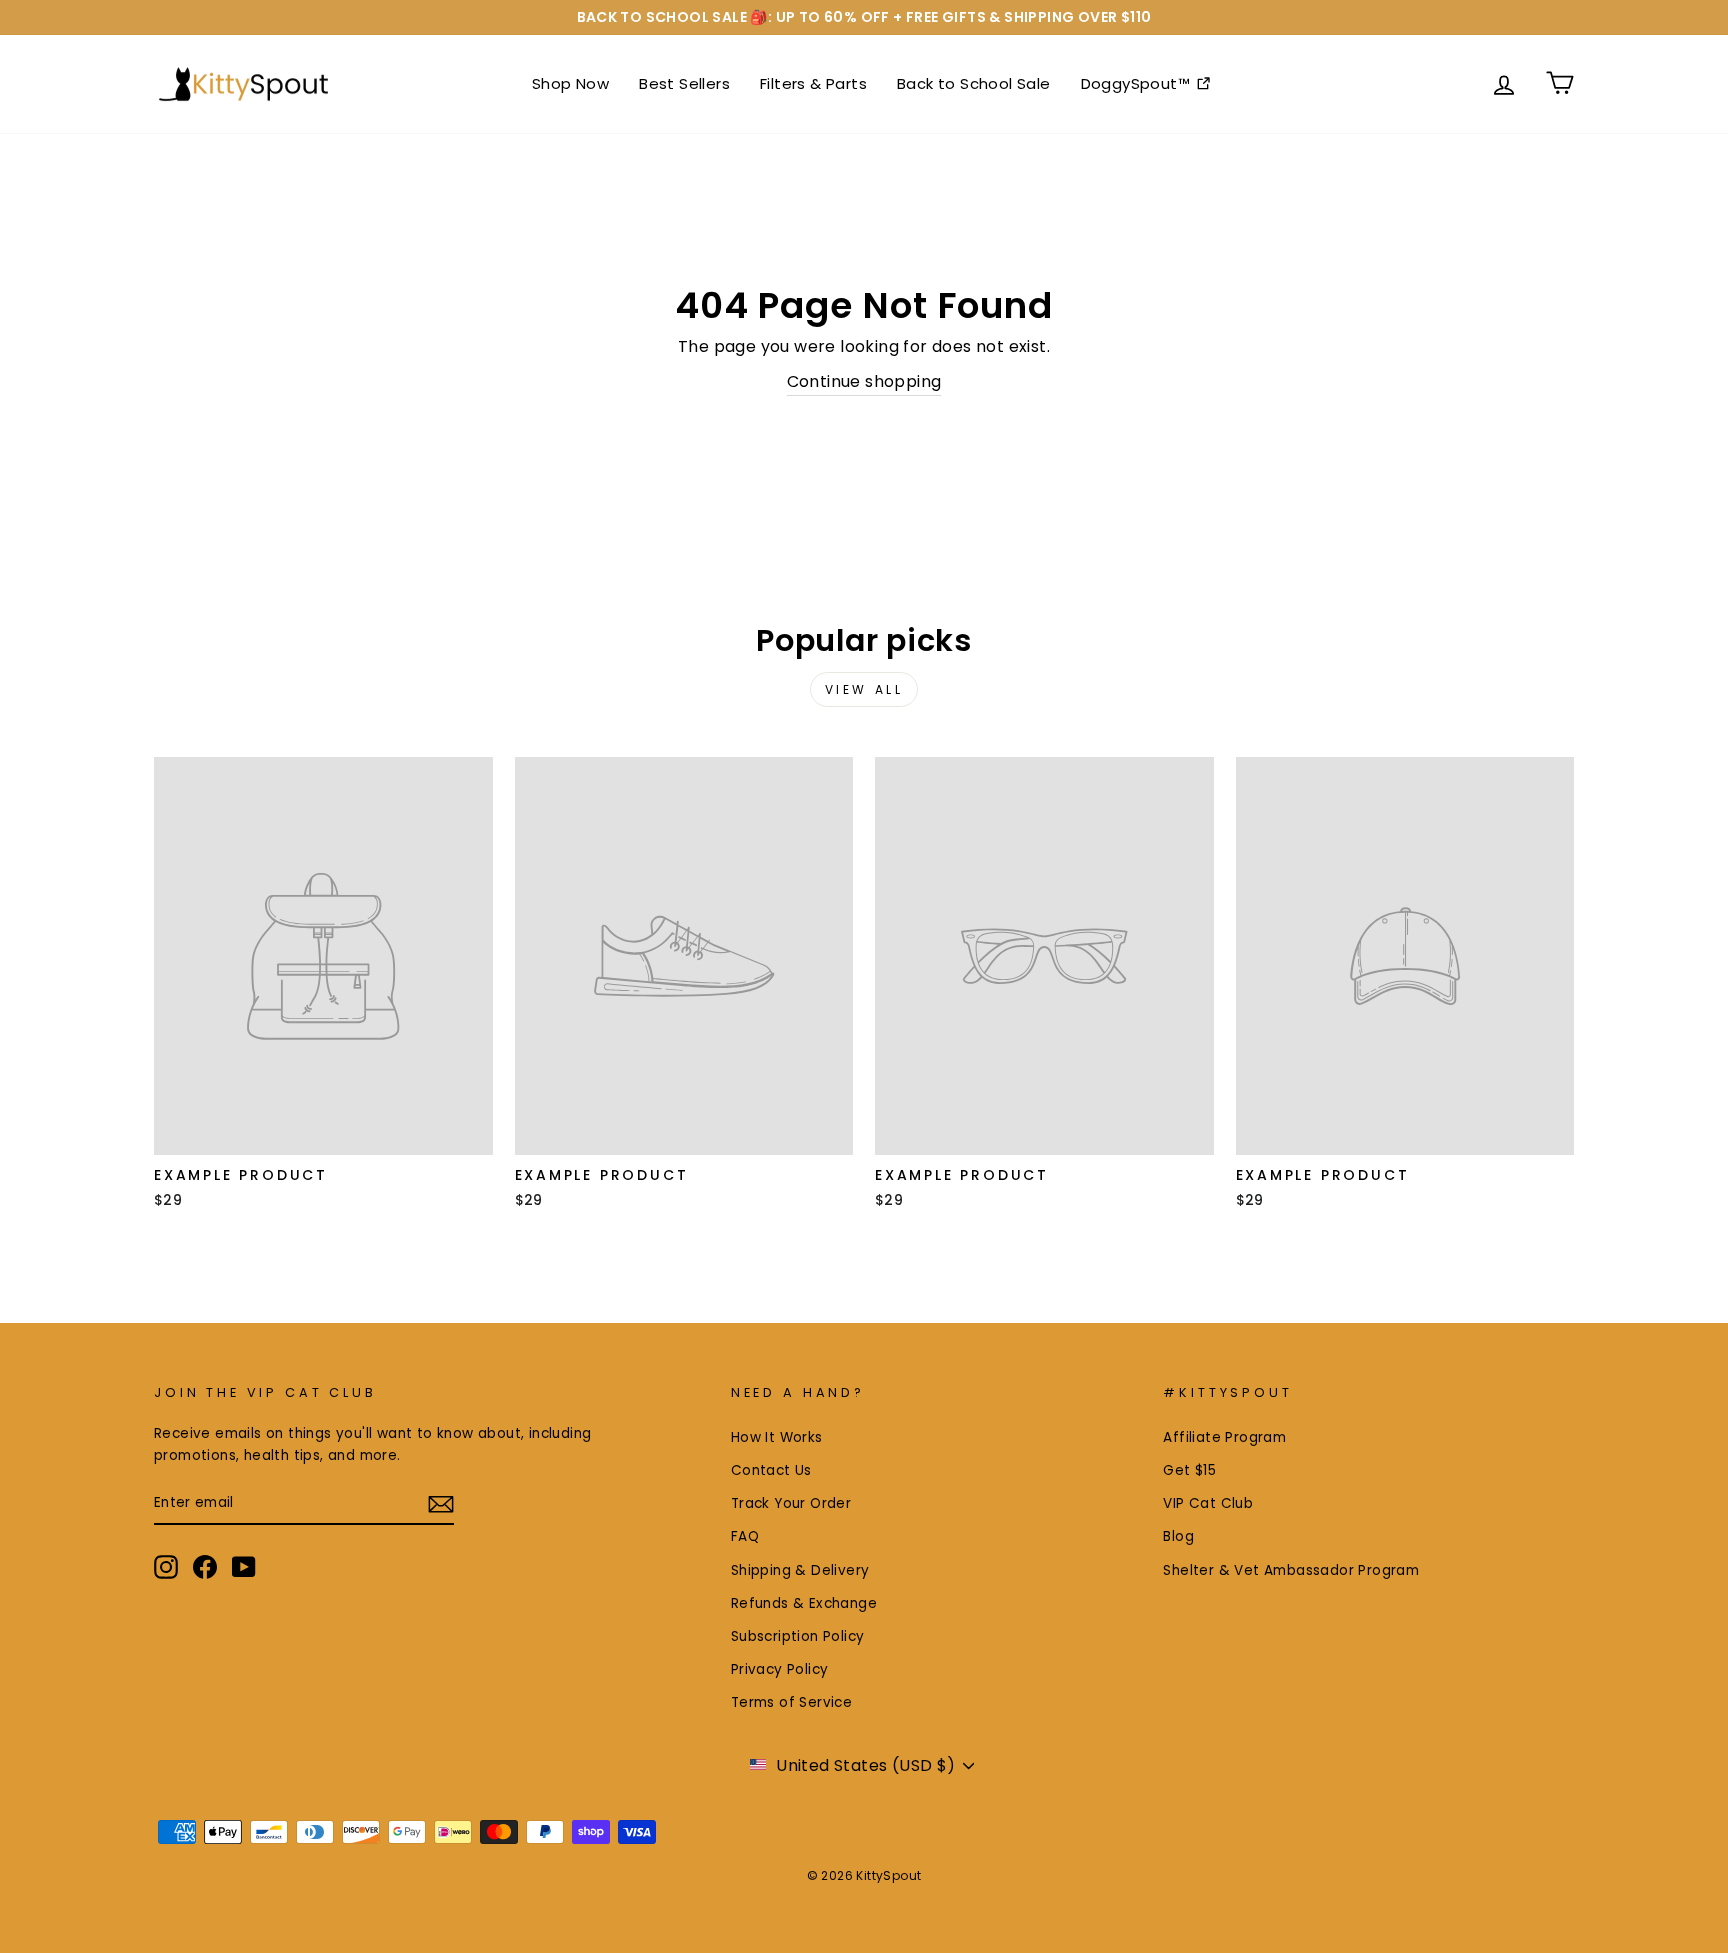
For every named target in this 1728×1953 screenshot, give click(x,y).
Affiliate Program (1224, 1437)
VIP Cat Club (1208, 1503)
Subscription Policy (798, 1636)
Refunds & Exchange (804, 1603)
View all (864, 689)
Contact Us (771, 1470)
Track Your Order (791, 1503)
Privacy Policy (780, 1669)
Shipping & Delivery (800, 1570)
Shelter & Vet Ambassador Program (1291, 1570)
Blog (1178, 1536)
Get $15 (1189, 1470)
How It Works (777, 1437)
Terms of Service (791, 1702)
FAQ (745, 1536)
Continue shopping (864, 381)
